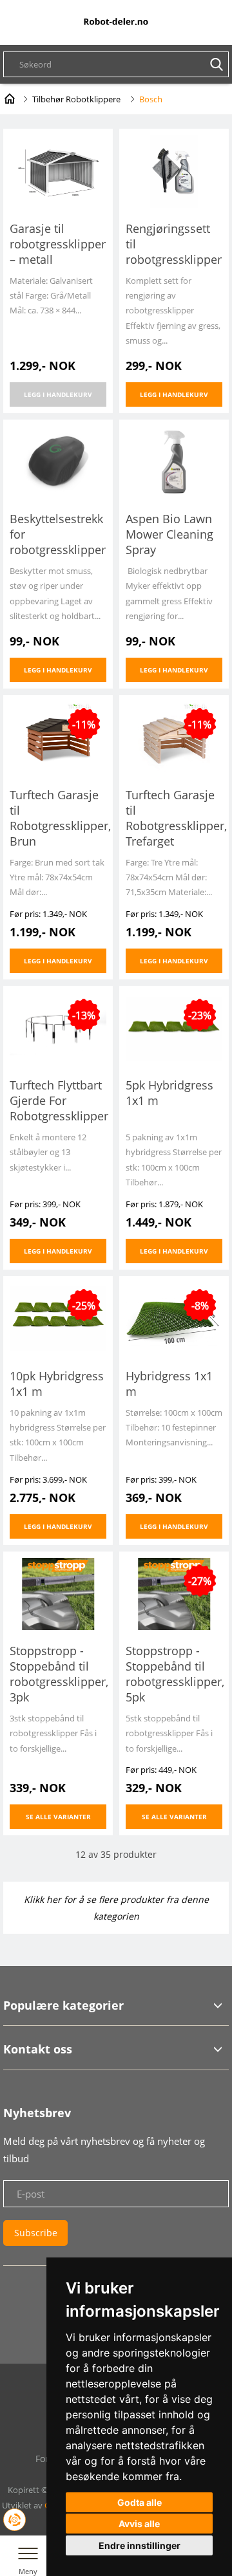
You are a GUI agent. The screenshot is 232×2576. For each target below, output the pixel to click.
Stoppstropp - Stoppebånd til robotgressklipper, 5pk (174, 1674)
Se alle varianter (58, 1817)
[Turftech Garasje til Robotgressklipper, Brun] (58, 737)
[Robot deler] (116, 22)
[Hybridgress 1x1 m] (174, 1318)
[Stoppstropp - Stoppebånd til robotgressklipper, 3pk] (58, 1593)
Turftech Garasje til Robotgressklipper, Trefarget (174, 818)
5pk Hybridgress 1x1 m (169, 1093)
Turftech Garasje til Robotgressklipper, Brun (58, 818)
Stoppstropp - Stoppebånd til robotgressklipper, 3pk (58, 1674)
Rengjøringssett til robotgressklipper (174, 244)
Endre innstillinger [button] (140, 2545)
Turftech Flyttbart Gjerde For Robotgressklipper (58, 1100)
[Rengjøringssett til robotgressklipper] (174, 170)
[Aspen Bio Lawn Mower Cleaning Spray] (174, 461)
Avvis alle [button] (139, 2524)
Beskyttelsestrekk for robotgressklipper (58, 534)
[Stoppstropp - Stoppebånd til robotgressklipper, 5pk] (174, 1593)
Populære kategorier (63, 2005)
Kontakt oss (38, 2049)
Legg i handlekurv (58, 394)
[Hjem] (10, 97)
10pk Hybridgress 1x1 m (57, 1384)
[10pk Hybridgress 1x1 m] (58, 1318)
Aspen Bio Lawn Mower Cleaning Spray (169, 534)
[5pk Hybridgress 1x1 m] (174, 1027)
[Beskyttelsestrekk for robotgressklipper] (58, 461)
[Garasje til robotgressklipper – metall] (58, 170)
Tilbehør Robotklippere (76, 99)
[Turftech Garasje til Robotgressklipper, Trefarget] (174, 737)
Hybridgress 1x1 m (169, 1384)
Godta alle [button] (140, 2502)
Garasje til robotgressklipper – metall (58, 244)
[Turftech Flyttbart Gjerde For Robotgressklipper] (58, 1027)
